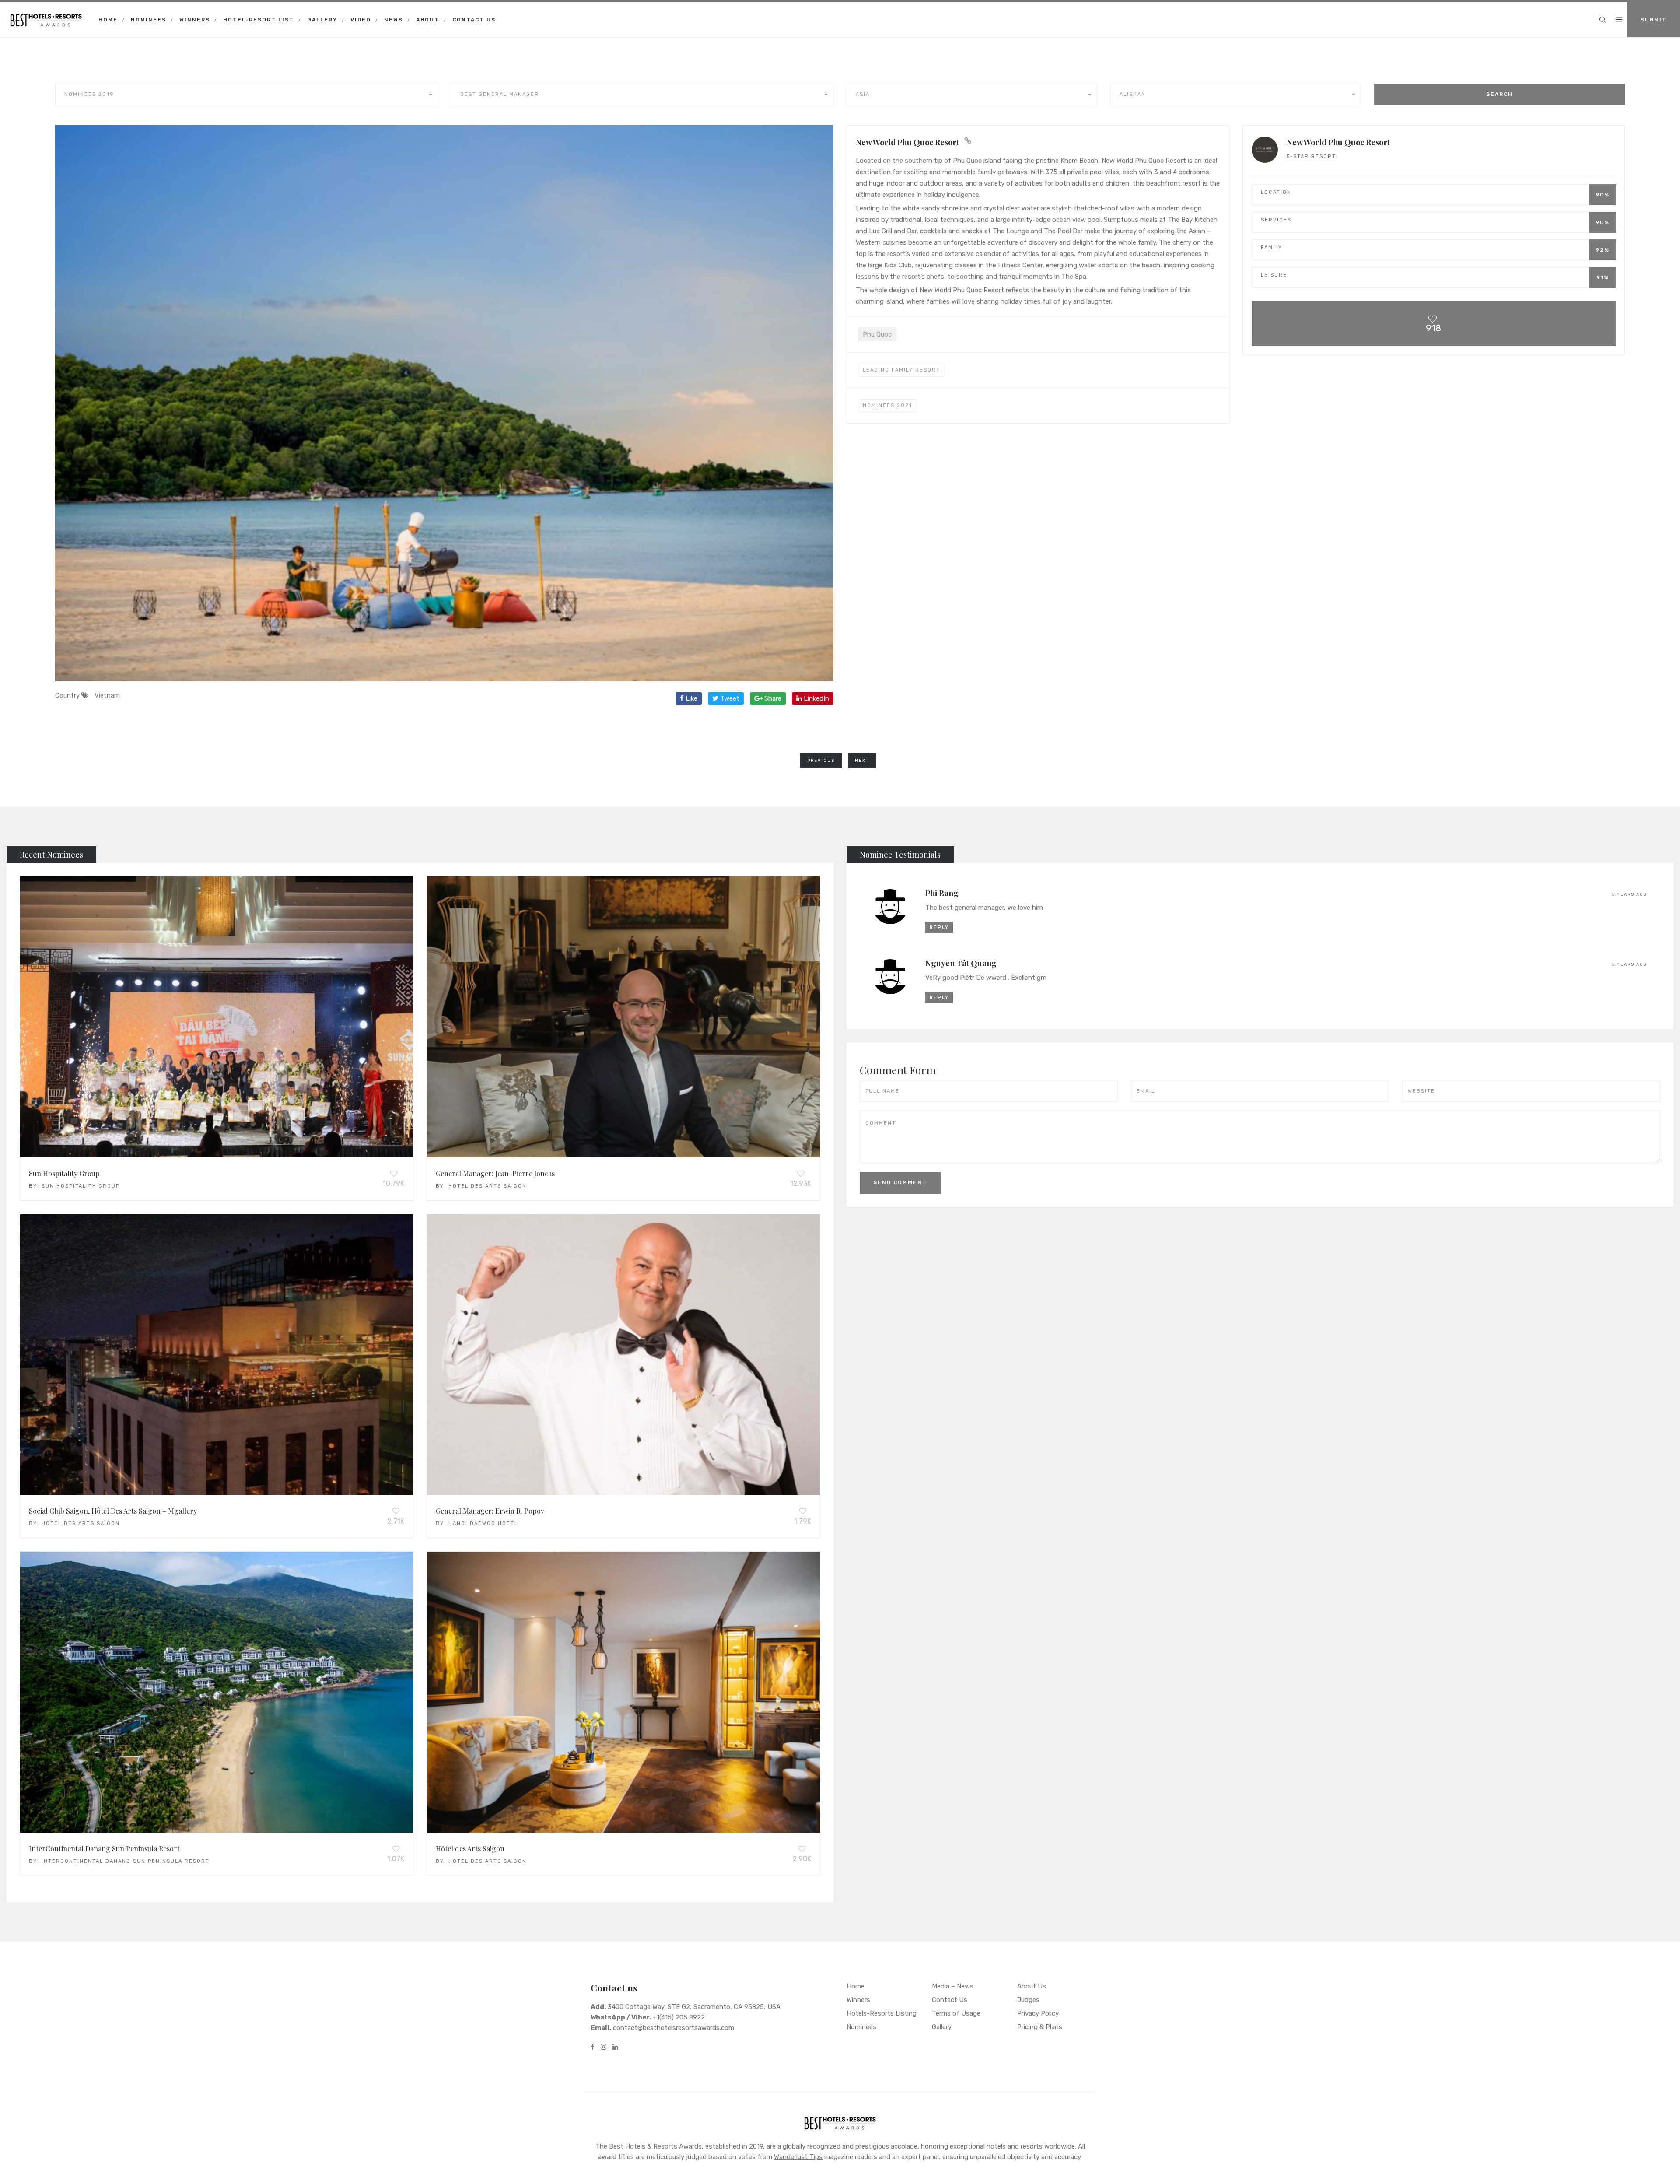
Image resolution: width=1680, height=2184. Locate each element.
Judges (1028, 2000)
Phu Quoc (877, 334)
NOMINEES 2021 (887, 405)
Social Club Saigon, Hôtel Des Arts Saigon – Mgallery (113, 1511)
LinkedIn (815, 698)
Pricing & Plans (1040, 2027)
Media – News (953, 1986)
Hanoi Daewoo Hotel (483, 1523)
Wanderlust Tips (798, 2157)
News (394, 20)
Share (772, 698)
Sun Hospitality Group (64, 1173)
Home (108, 20)
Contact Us (474, 20)
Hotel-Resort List (259, 20)
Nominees (149, 20)
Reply (939, 927)
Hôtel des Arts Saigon (470, 1849)
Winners (195, 20)
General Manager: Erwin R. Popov (490, 1511)
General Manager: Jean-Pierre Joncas (495, 1173)
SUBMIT (1654, 20)
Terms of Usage (956, 2013)
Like (691, 698)
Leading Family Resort (901, 370)
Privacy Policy (1038, 2013)
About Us (1032, 1986)
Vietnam (107, 695)
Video (361, 20)
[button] (247, 95)
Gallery (322, 20)
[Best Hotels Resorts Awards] (46, 13)
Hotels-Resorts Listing (882, 2013)
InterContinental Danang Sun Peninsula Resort (104, 1849)
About (428, 20)
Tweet (729, 698)
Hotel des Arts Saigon (488, 1186)
